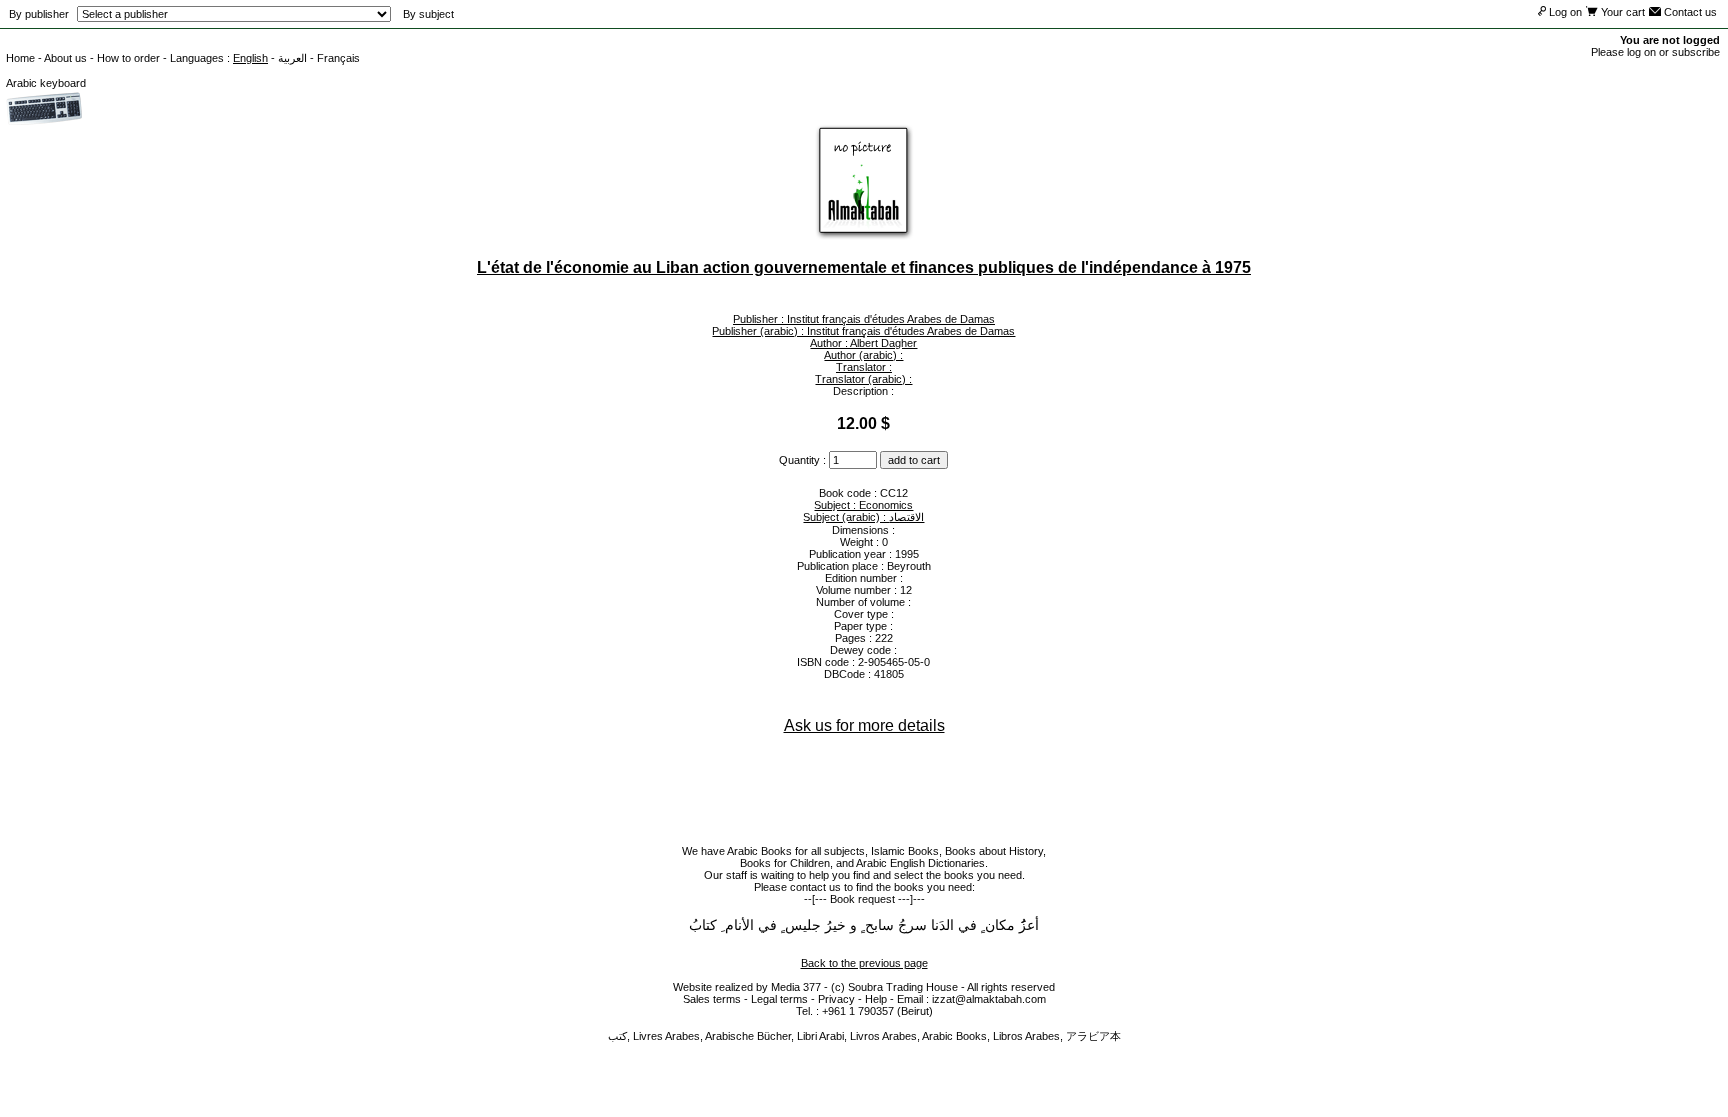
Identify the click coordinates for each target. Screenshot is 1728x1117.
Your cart (1621, 12)
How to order (128, 58)
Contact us (1689, 12)
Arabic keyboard (46, 83)
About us (65, 58)
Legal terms (779, 999)
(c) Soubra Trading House (894, 987)
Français (338, 58)
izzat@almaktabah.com (989, 999)
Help (876, 999)
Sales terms (712, 999)
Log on (1564, 12)
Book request (862, 899)
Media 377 (796, 987)
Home (20, 58)
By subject (428, 14)
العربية (292, 58)
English (250, 58)
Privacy (836, 999)
